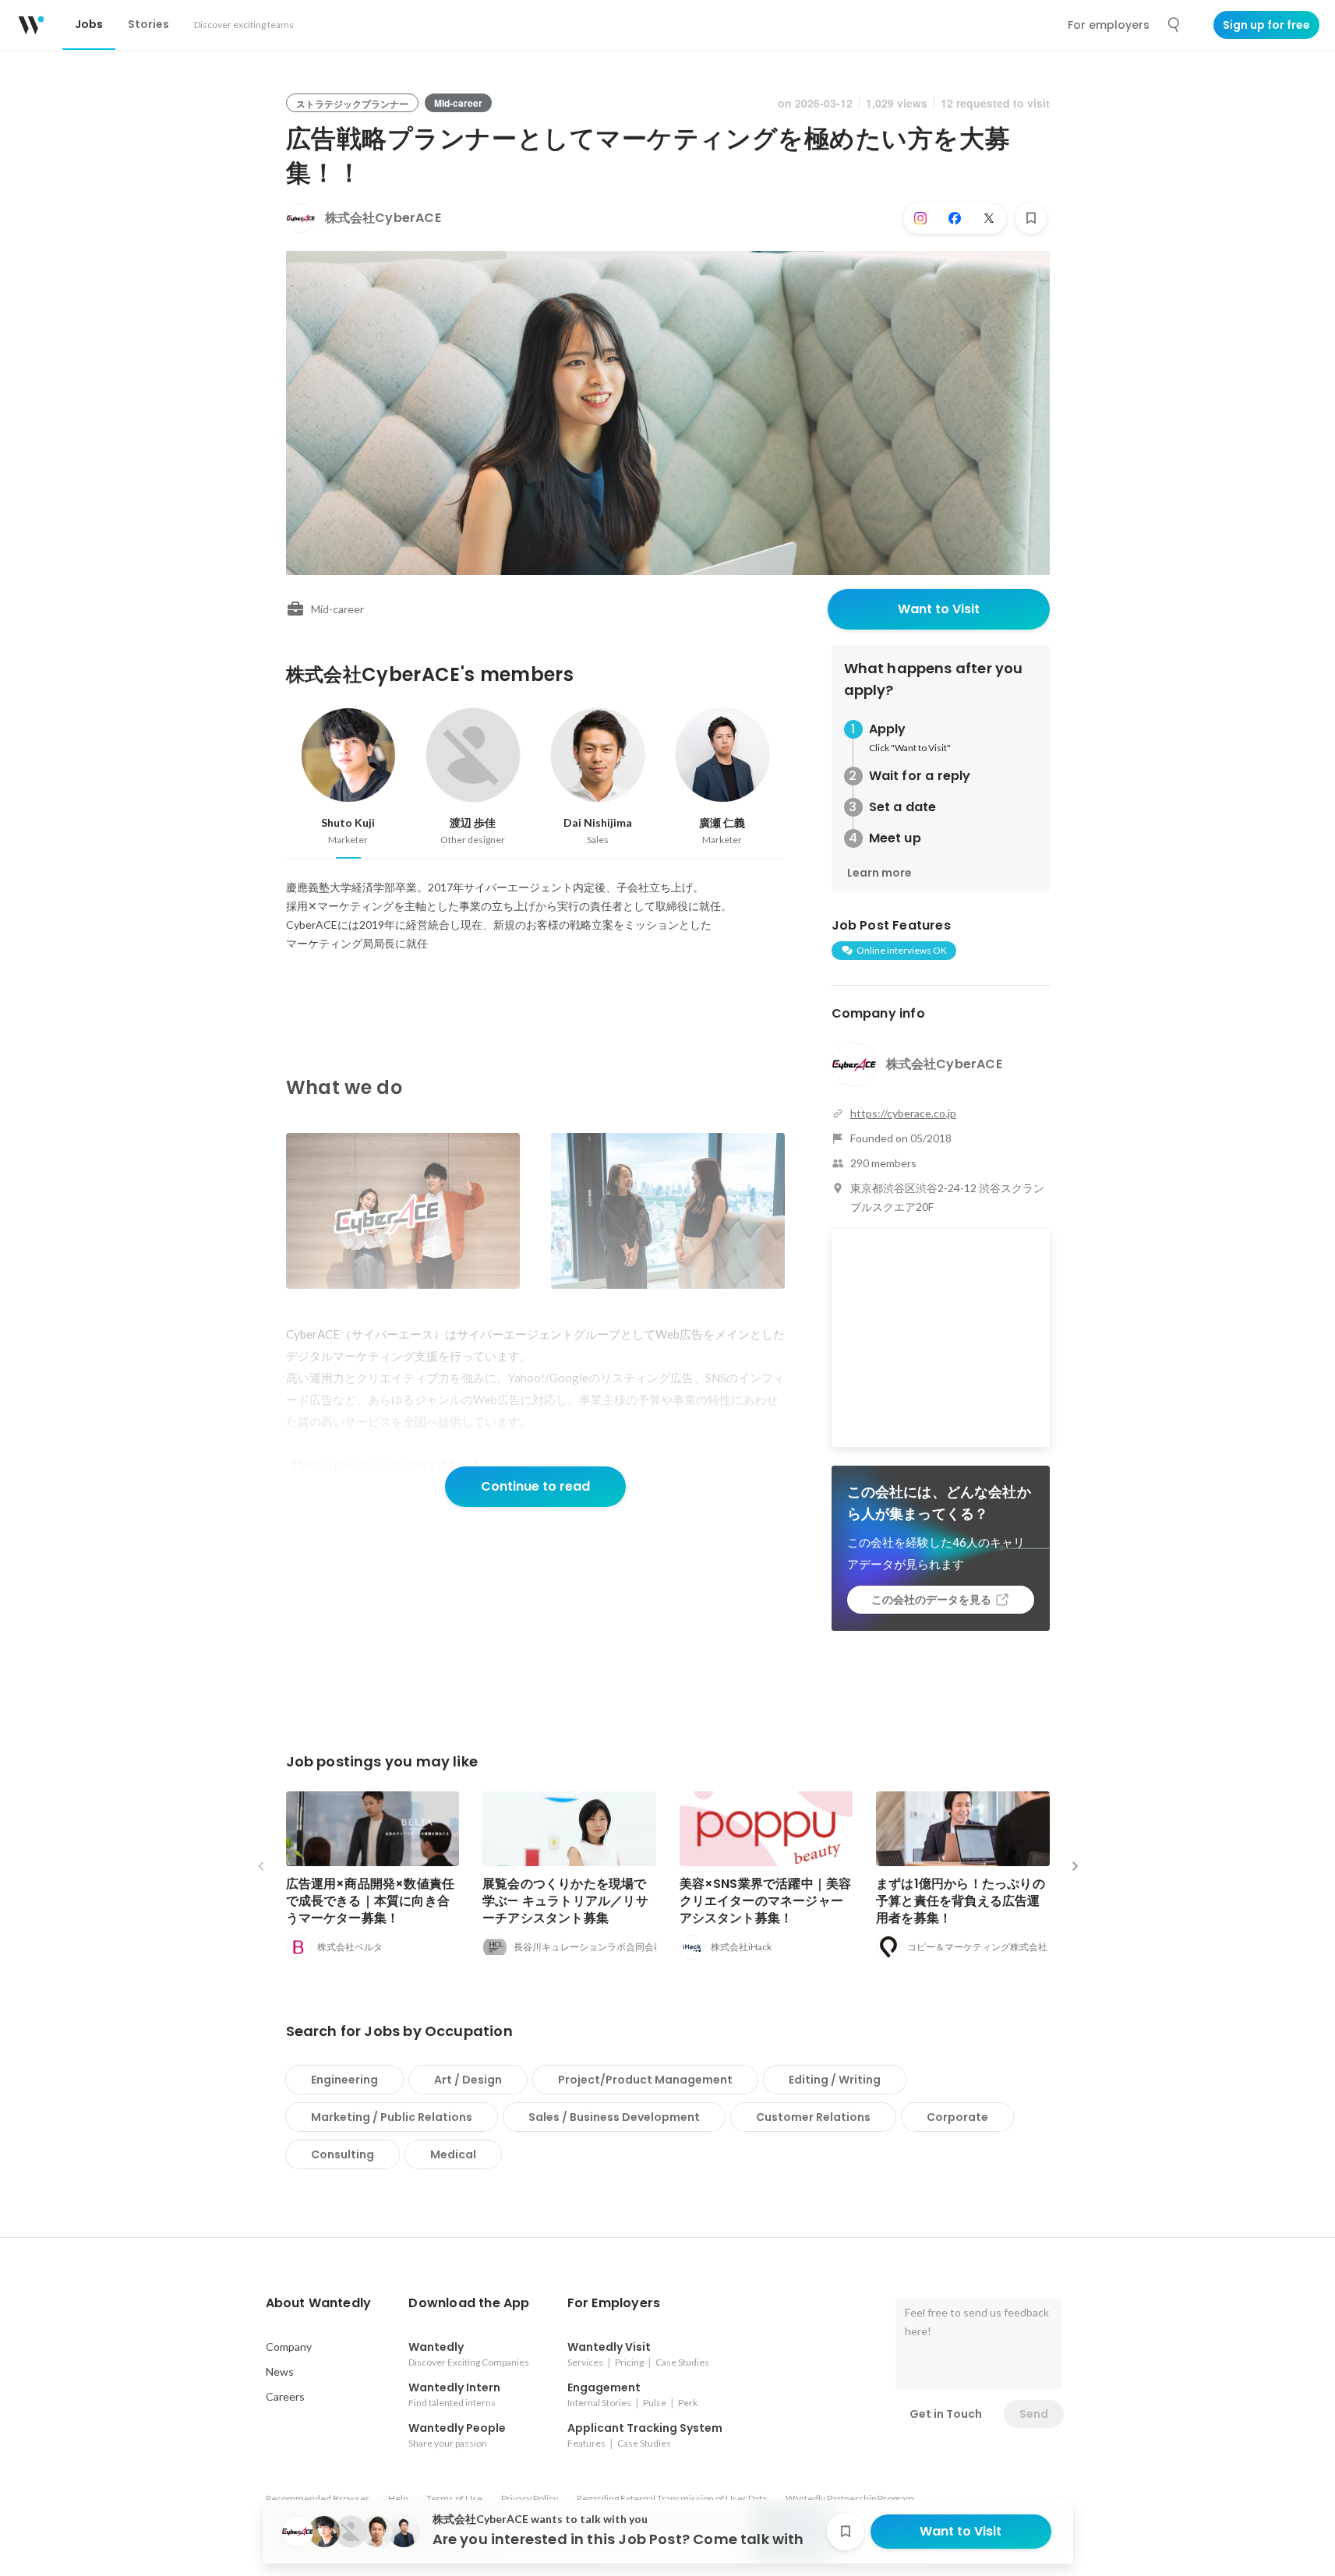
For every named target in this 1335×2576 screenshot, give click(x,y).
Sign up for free (1266, 25)
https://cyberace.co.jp (903, 1113)
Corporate (957, 2117)
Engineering (344, 2080)
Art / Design (468, 2080)
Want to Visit (939, 609)
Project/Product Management (645, 2080)
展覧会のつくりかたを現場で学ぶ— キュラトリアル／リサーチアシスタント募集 (565, 1901)
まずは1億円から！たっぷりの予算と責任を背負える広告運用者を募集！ (961, 1901)
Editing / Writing (835, 2080)
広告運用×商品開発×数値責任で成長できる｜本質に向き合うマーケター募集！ (371, 1901)
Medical (453, 2154)
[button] (319, 2303)
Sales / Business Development (614, 2117)
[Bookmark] (1031, 218)
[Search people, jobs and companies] (1174, 25)
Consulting (343, 2154)
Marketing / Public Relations (392, 2117)
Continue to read (535, 1486)
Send (1034, 2414)
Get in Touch (946, 2414)
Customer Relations (813, 2117)
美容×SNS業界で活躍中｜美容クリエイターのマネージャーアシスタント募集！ (766, 1901)
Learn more (879, 873)
